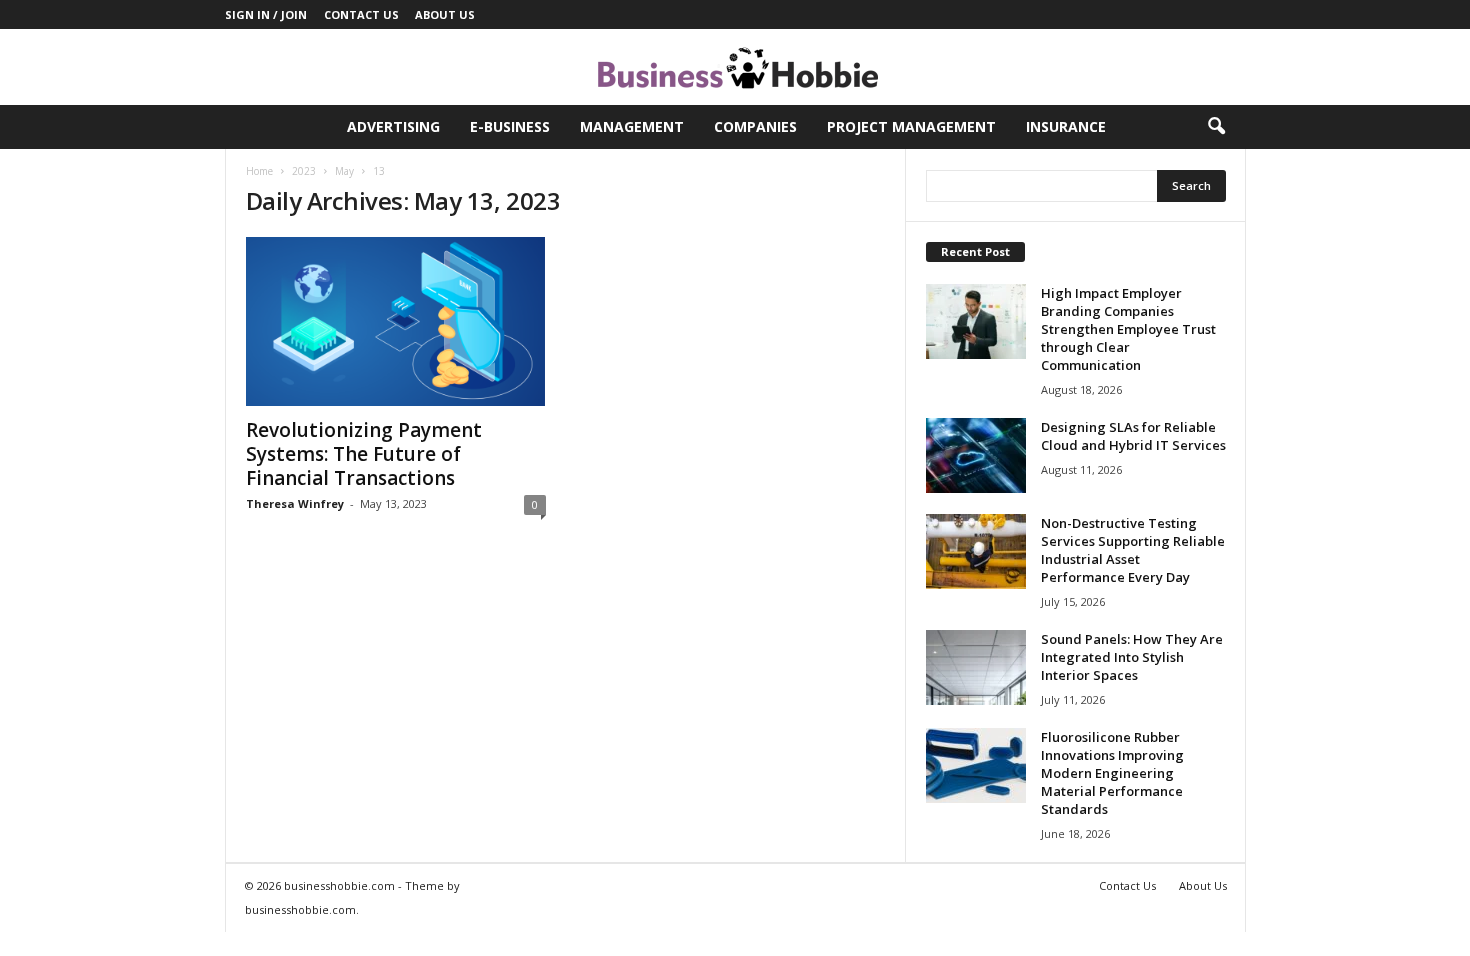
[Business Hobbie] (735, 67)
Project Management (911, 126)
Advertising (393, 126)
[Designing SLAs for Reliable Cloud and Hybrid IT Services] (976, 455)
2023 (304, 171)
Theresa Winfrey (295, 503)
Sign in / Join (266, 14)
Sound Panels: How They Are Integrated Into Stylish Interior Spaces (1132, 657)
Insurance (1066, 126)
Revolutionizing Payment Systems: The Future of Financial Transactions (364, 454)
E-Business (510, 126)
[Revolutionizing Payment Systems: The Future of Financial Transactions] (396, 321)
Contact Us (361, 14)
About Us (445, 14)
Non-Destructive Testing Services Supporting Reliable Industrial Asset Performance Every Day (1133, 550)
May (344, 171)
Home (259, 171)
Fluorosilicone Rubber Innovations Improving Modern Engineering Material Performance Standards (1112, 773)
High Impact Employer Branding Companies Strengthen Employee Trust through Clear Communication (1128, 329)
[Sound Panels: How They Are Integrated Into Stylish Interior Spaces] (976, 667)
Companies (755, 126)
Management (632, 126)
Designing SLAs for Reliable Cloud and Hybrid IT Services (1133, 436)
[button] (1216, 127)
